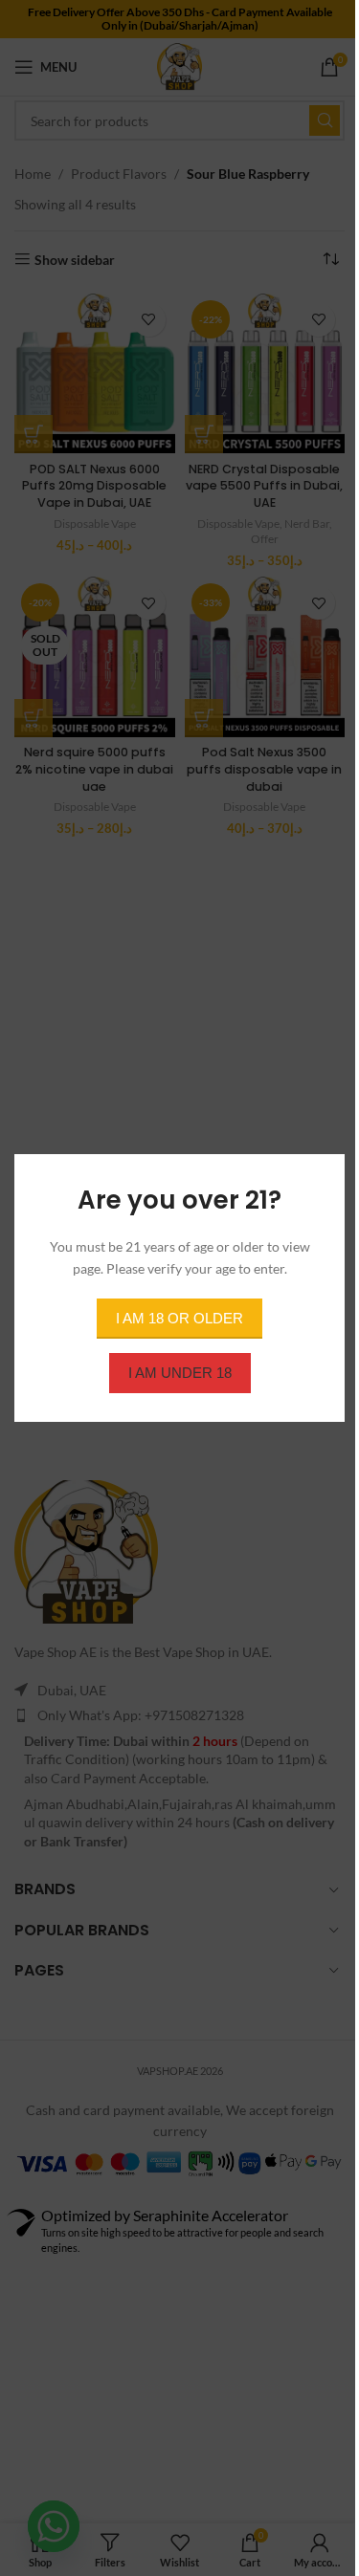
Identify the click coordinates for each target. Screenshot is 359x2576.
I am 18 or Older (179, 1318)
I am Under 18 (180, 1373)
